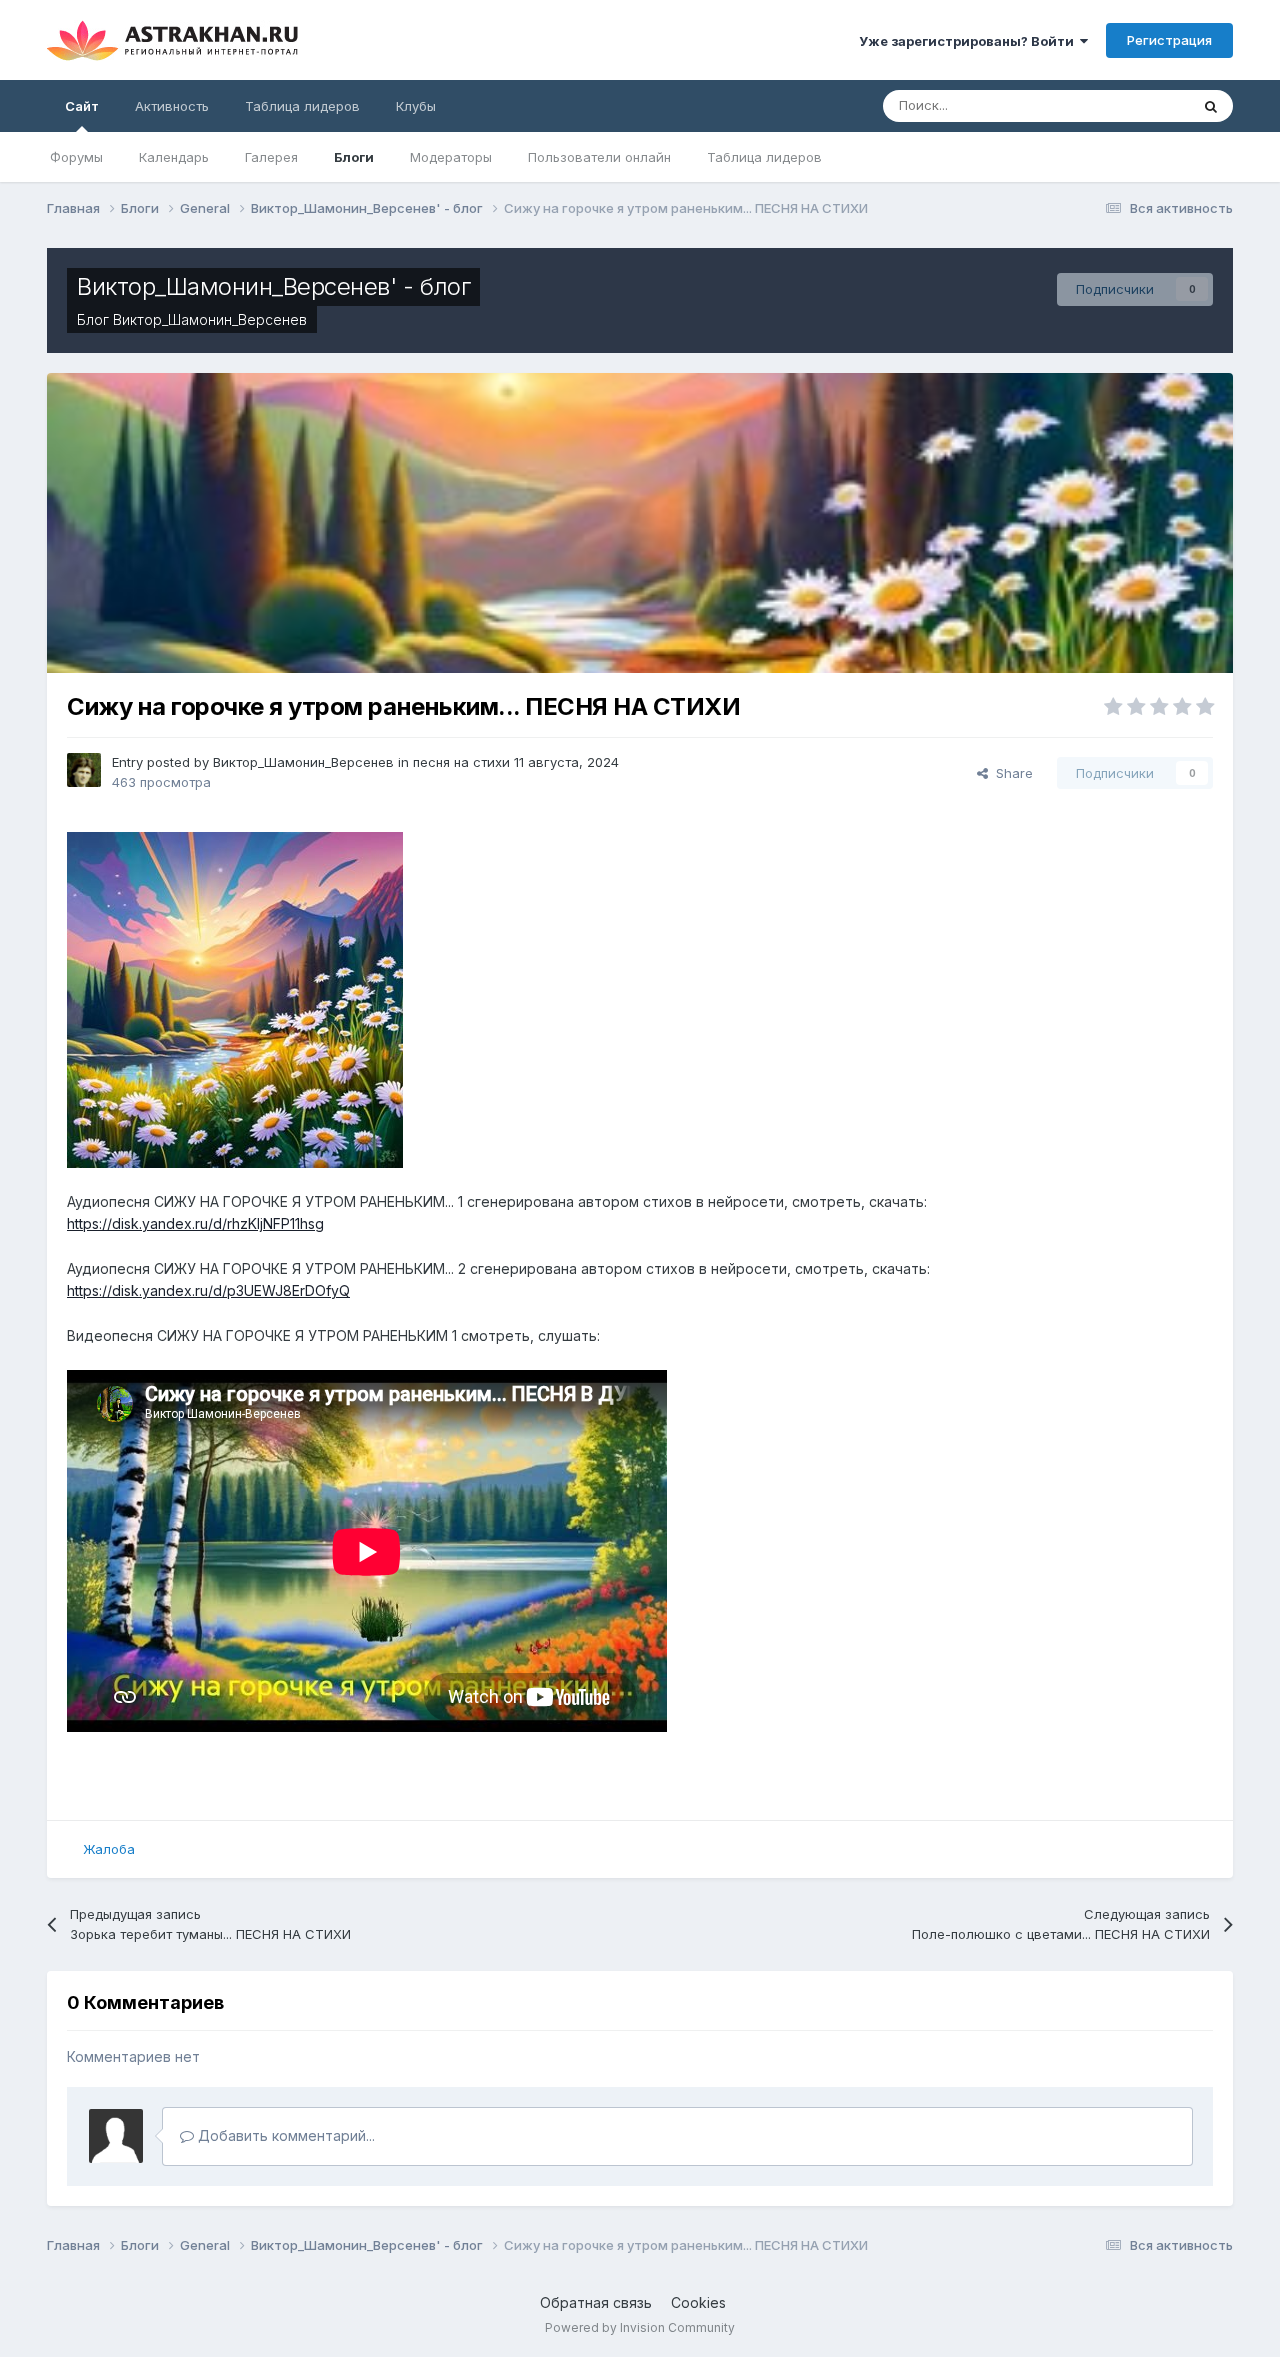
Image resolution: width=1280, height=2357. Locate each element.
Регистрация (1169, 40)
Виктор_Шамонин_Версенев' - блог (273, 286)
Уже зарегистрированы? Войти (969, 41)
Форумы (76, 157)
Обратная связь (596, 2302)
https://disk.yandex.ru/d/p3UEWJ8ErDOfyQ (208, 1290)
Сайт (82, 106)
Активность (172, 106)
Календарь (174, 157)
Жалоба (109, 1849)
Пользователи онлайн (599, 157)
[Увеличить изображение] (235, 998)
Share (1010, 773)
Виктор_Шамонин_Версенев (210, 319)
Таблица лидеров (764, 157)
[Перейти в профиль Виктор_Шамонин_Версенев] (84, 770)
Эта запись (1130, 105)
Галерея (271, 157)
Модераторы (451, 157)
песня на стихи (461, 762)
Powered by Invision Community (640, 2327)
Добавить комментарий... (284, 2135)
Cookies (698, 2302)
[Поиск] (1211, 106)
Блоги (354, 157)
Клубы (416, 106)
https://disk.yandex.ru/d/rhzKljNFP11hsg (195, 1223)
